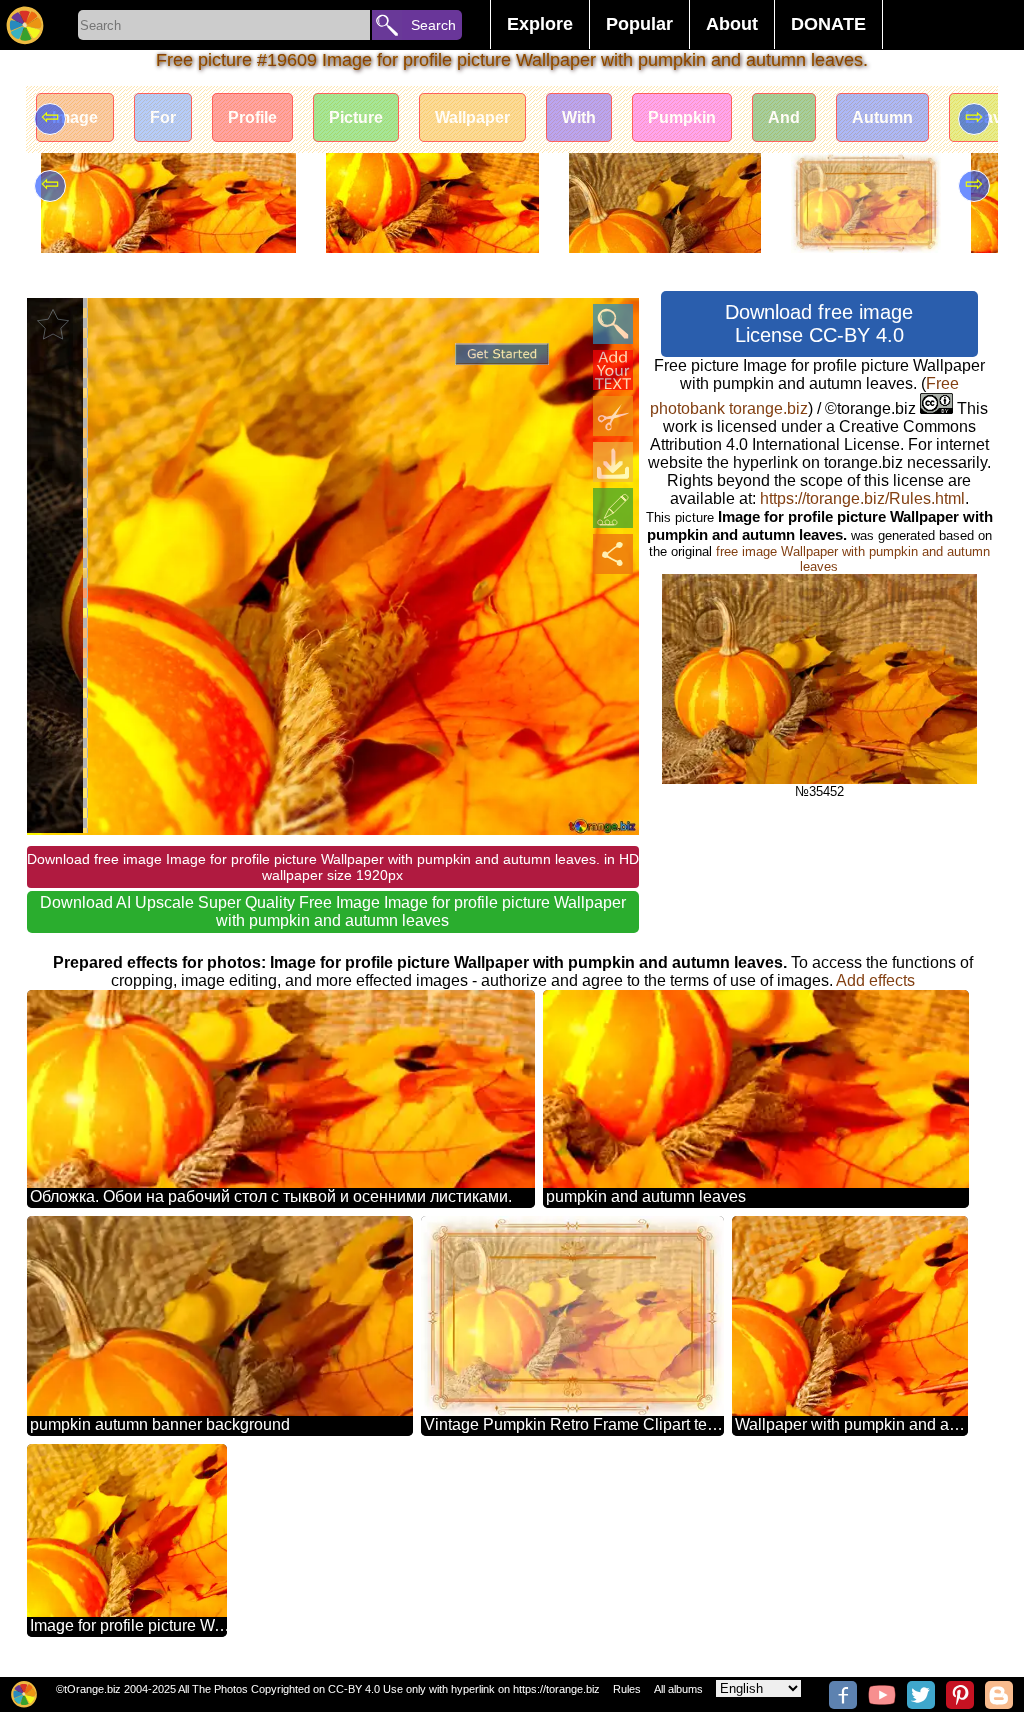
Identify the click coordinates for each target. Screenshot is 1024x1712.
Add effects (875, 980)
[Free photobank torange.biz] (25, 25)
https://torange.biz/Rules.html (862, 498)
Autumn (882, 117)
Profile (252, 117)
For (163, 117)
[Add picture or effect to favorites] (53, 324)
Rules (627, 1689)
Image (75, 117)
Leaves (992, 117)
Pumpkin (682, 117)
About (732, 24)
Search (433, 25)
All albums (678, 1689)
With (579, 117)
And (784, 117)
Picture (356, 117)
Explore (540, 24)
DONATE (828, 24)
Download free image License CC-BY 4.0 (819, 323)
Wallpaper (472, 117)
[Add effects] (613, 508)
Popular (639, 24)
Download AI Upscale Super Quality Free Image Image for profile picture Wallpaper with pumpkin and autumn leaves (333, 911)
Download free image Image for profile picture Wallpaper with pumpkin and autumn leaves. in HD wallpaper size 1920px (333, 867)
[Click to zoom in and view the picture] (613, 324)
